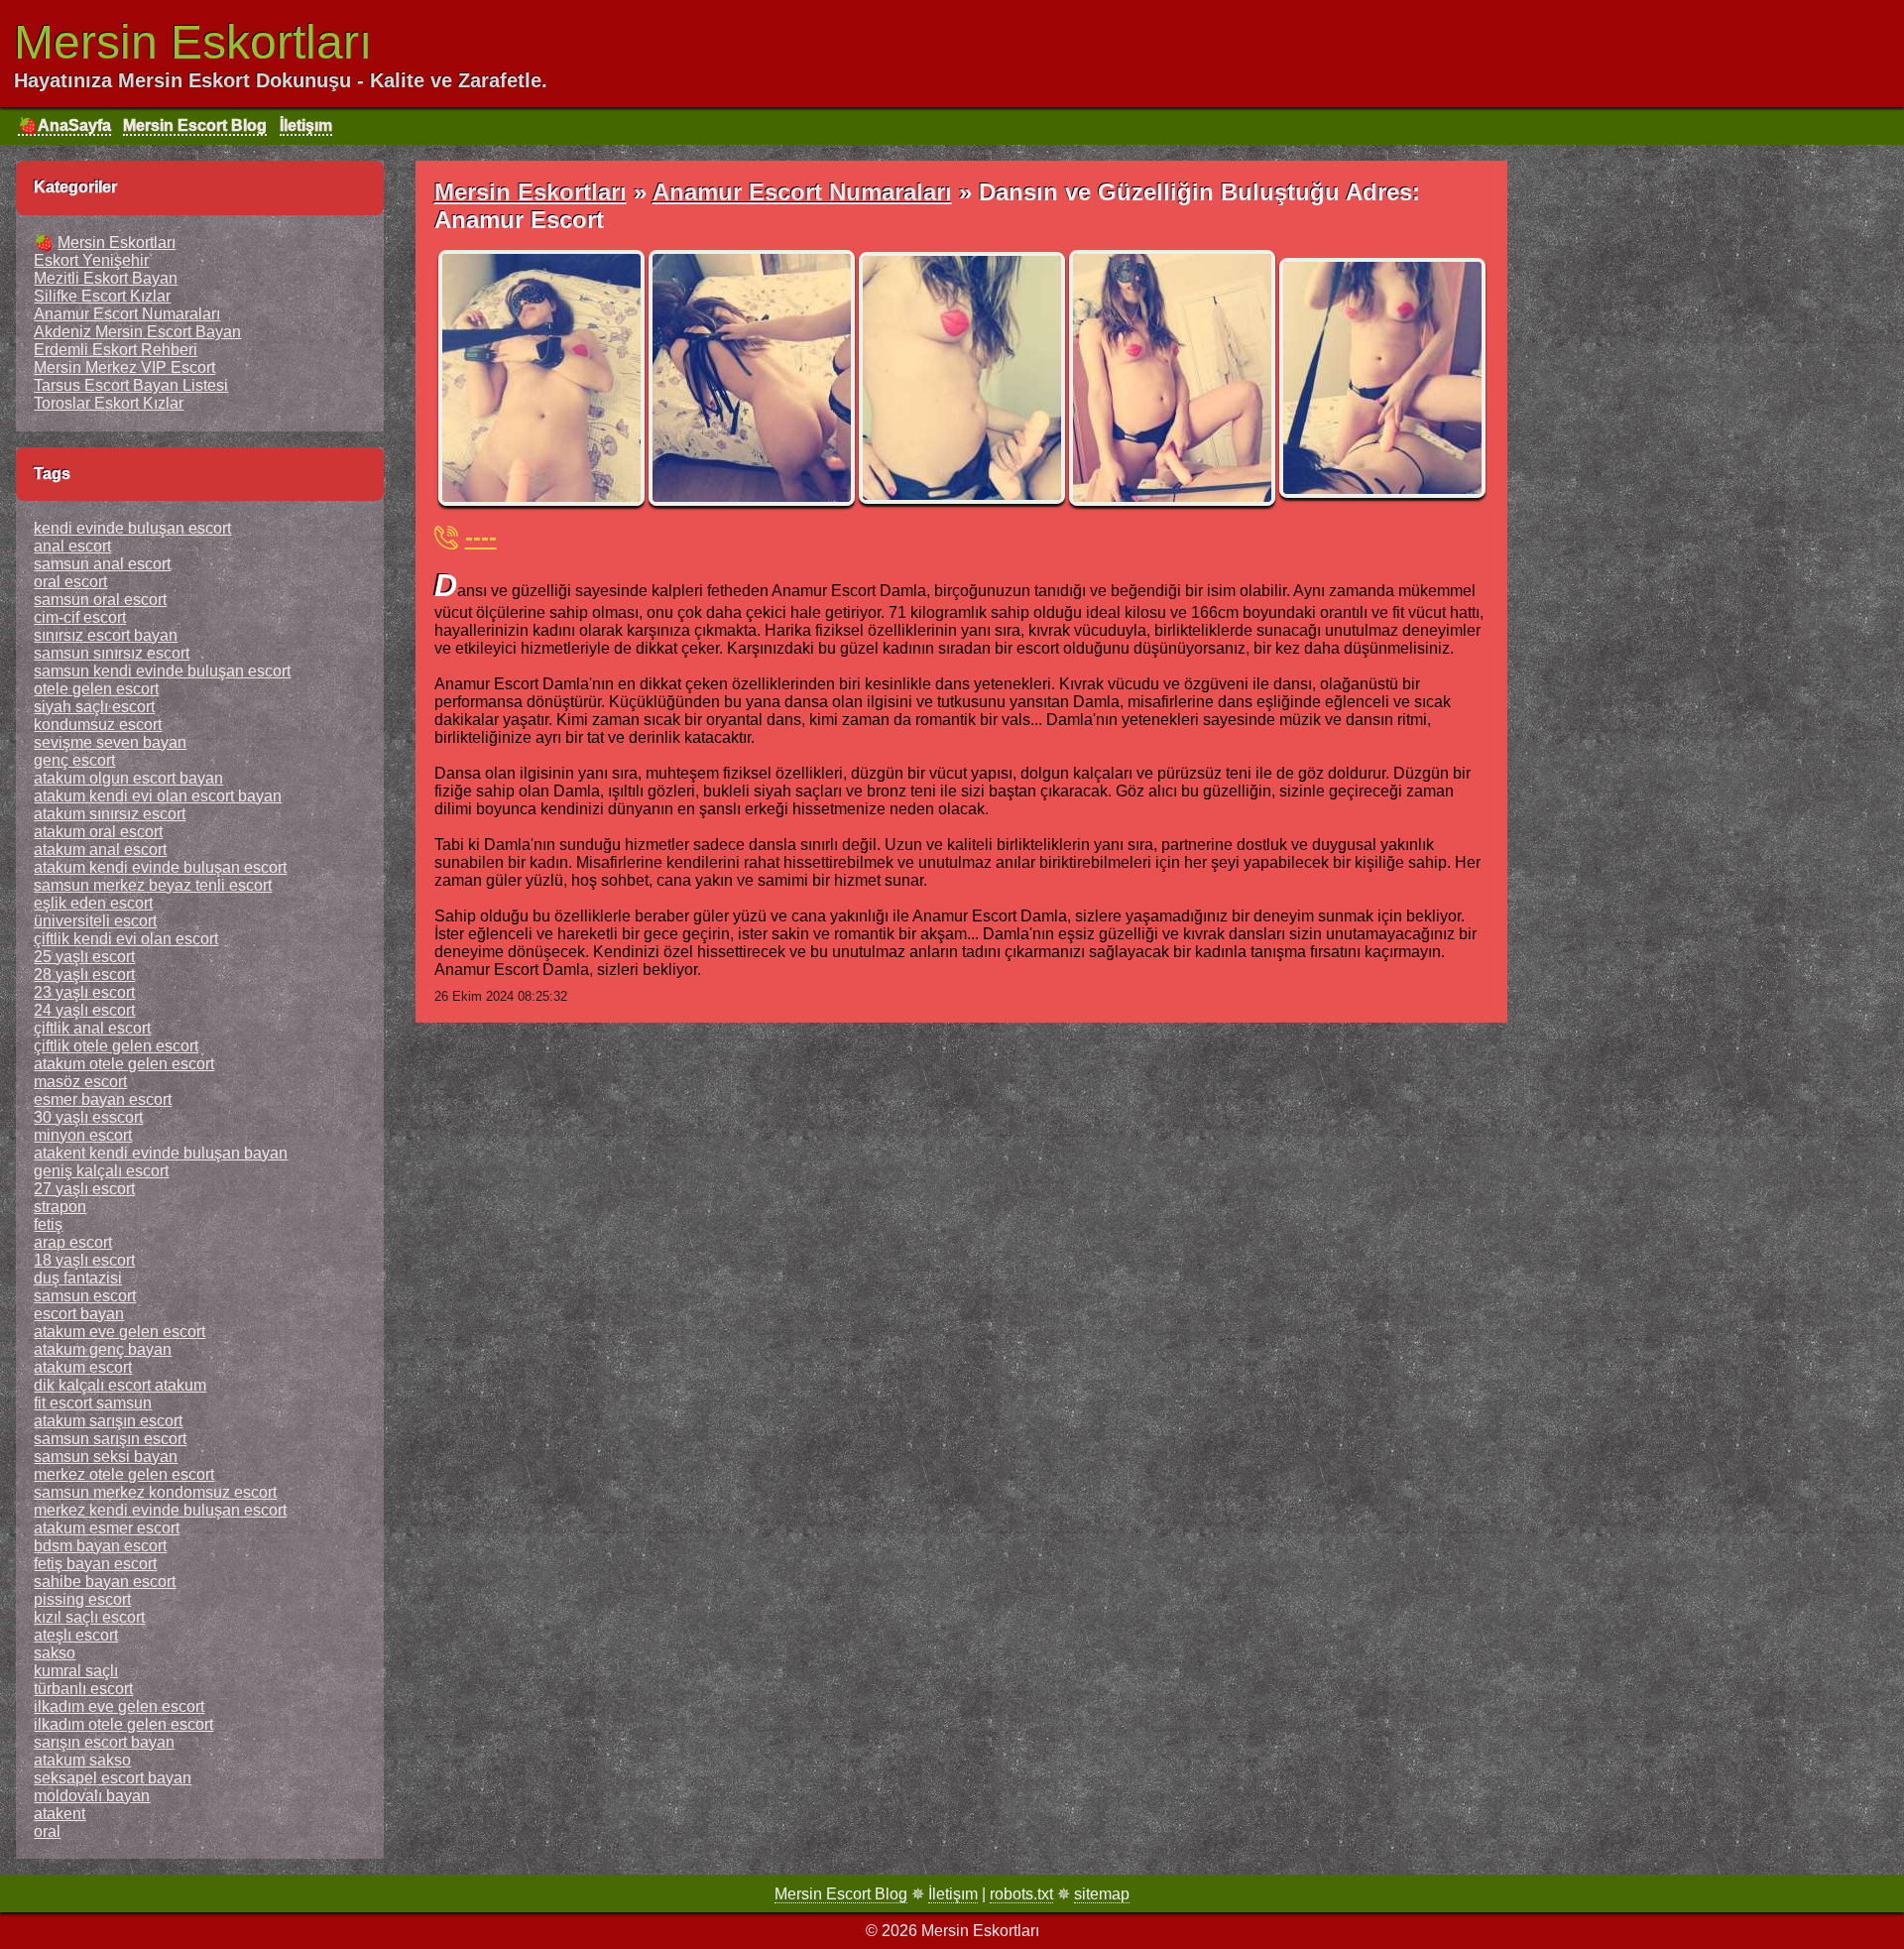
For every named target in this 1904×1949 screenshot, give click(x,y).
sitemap (1102, 1894)
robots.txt (1021, 1894)
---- (481, 537)
